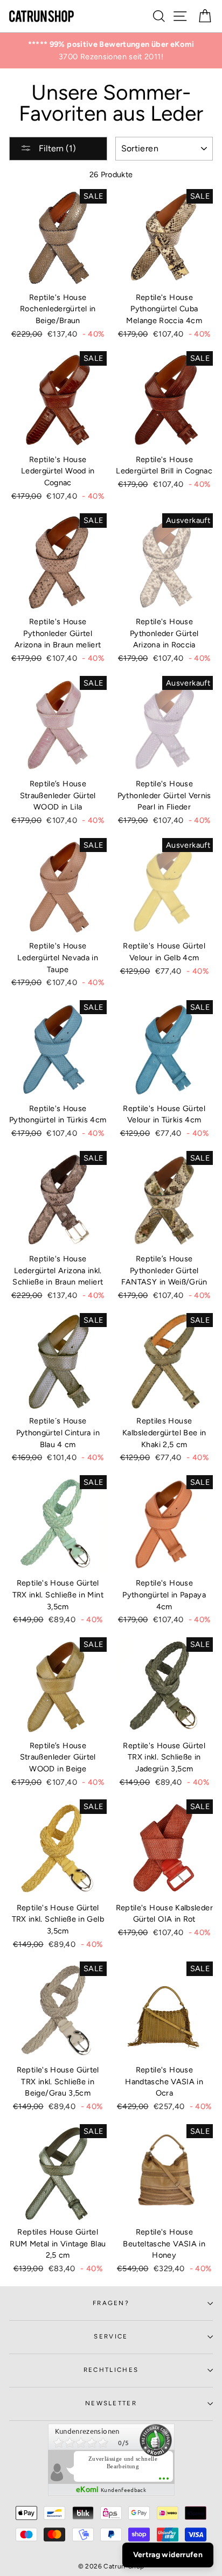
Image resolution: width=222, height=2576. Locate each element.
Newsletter (111, 2403)
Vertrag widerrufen (168, 2555)
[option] (111, 51)
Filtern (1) (56, 148)
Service (111, 2336)
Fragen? (111, 2303)
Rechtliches (111, 2370)
